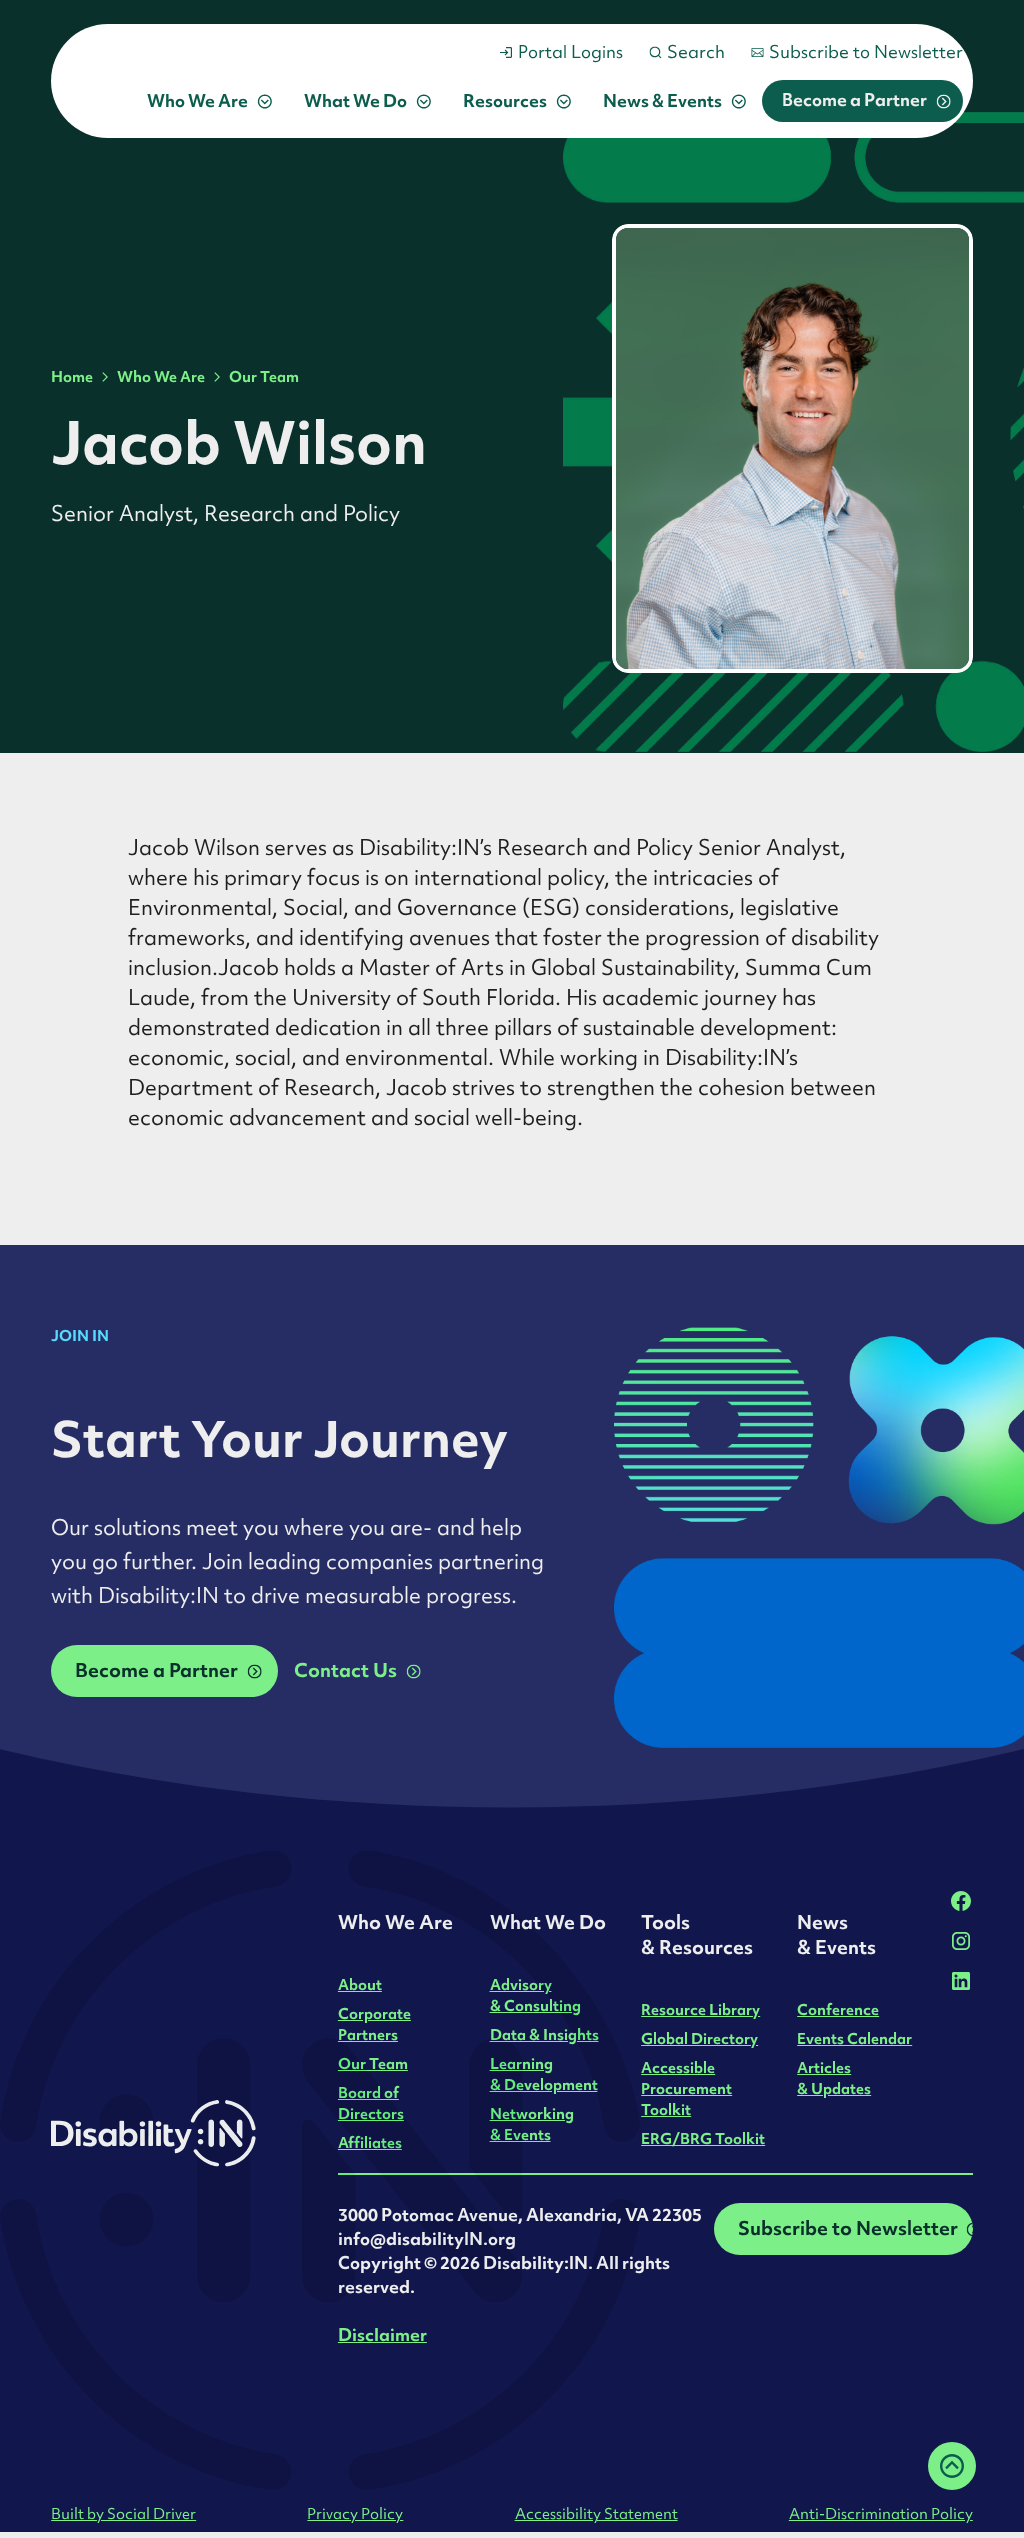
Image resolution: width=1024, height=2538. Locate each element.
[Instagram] (961, 1941)
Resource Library (700, 2009)
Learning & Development (544, 2074)
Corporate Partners (374, 2024)
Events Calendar (854, 2038)
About (360, 1984)
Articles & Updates (834, 2078)
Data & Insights (544, 2034)
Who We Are (161, 376)
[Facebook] (961, 1901)
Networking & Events (532, 2124)
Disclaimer (382, 2335)
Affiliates (370, 2142)
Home (72, 376)
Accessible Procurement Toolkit (686, 2088)
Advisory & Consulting (535, 1995)
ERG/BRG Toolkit (703, 2138)
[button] (209, 101)
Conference (838, 2009)
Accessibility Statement (596, 2513)
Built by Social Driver (123, 2513)
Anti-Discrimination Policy (881, 2513)
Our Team (264, 376)
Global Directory (699, 2038)
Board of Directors (371, 2103)
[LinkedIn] (961, 1981)
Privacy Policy (355, 2513)
